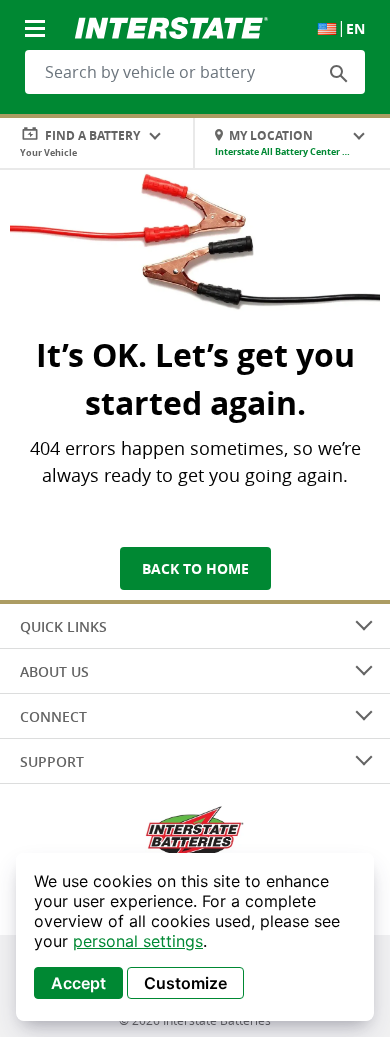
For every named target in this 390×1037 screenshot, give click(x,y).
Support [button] (52, 761)
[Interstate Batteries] (171, 26)
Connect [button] (53, 716)
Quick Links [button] (63, 626)
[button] (339, 73)
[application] (195, 937)
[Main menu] (37, 17)
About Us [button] (54, 671)
